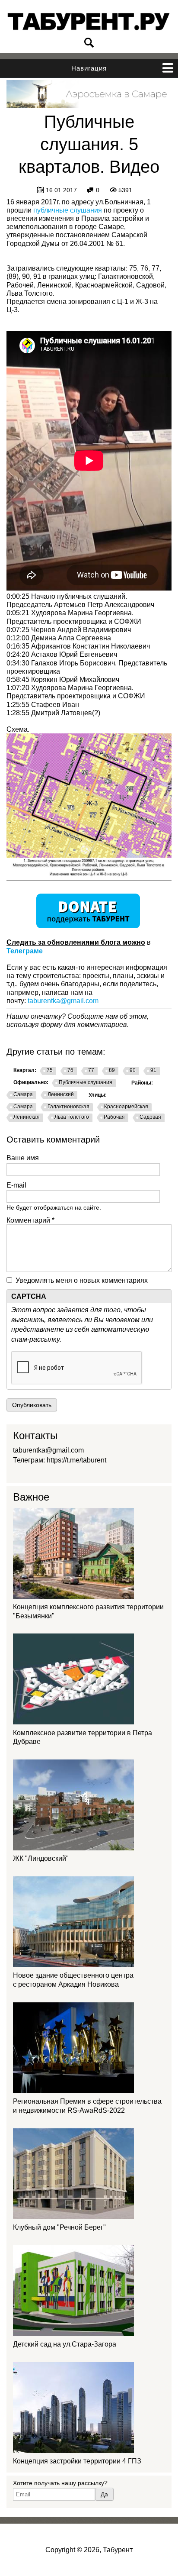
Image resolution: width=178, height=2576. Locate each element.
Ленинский (61, 1094)
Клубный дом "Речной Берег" (59, 2227)
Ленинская (27, 1117)
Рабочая (114, 1117)
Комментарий (30, 1220)
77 (91, 1070)
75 (50, 1070)
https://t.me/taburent (76, 1460)
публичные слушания (68, 210)
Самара (23, 1094)
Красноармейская (126, 1107)
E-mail (16, 1185)
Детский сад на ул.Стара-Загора (65, 2344)
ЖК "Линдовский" (41, 1858)
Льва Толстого (72, 1117)
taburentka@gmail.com (63, 1001)
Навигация (89, 68)
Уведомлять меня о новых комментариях (82, 1280)
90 (133, 1070)
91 (153, 1070)
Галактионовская (68, 1107)
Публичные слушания (86, 1082)
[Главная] (89, 22)
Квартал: (25, 1070)
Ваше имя (23, 1158)
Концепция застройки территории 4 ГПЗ (77, 2461)
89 (112, 1070)
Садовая (150, 1117)
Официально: (31, 1082)
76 (70, 1070)
